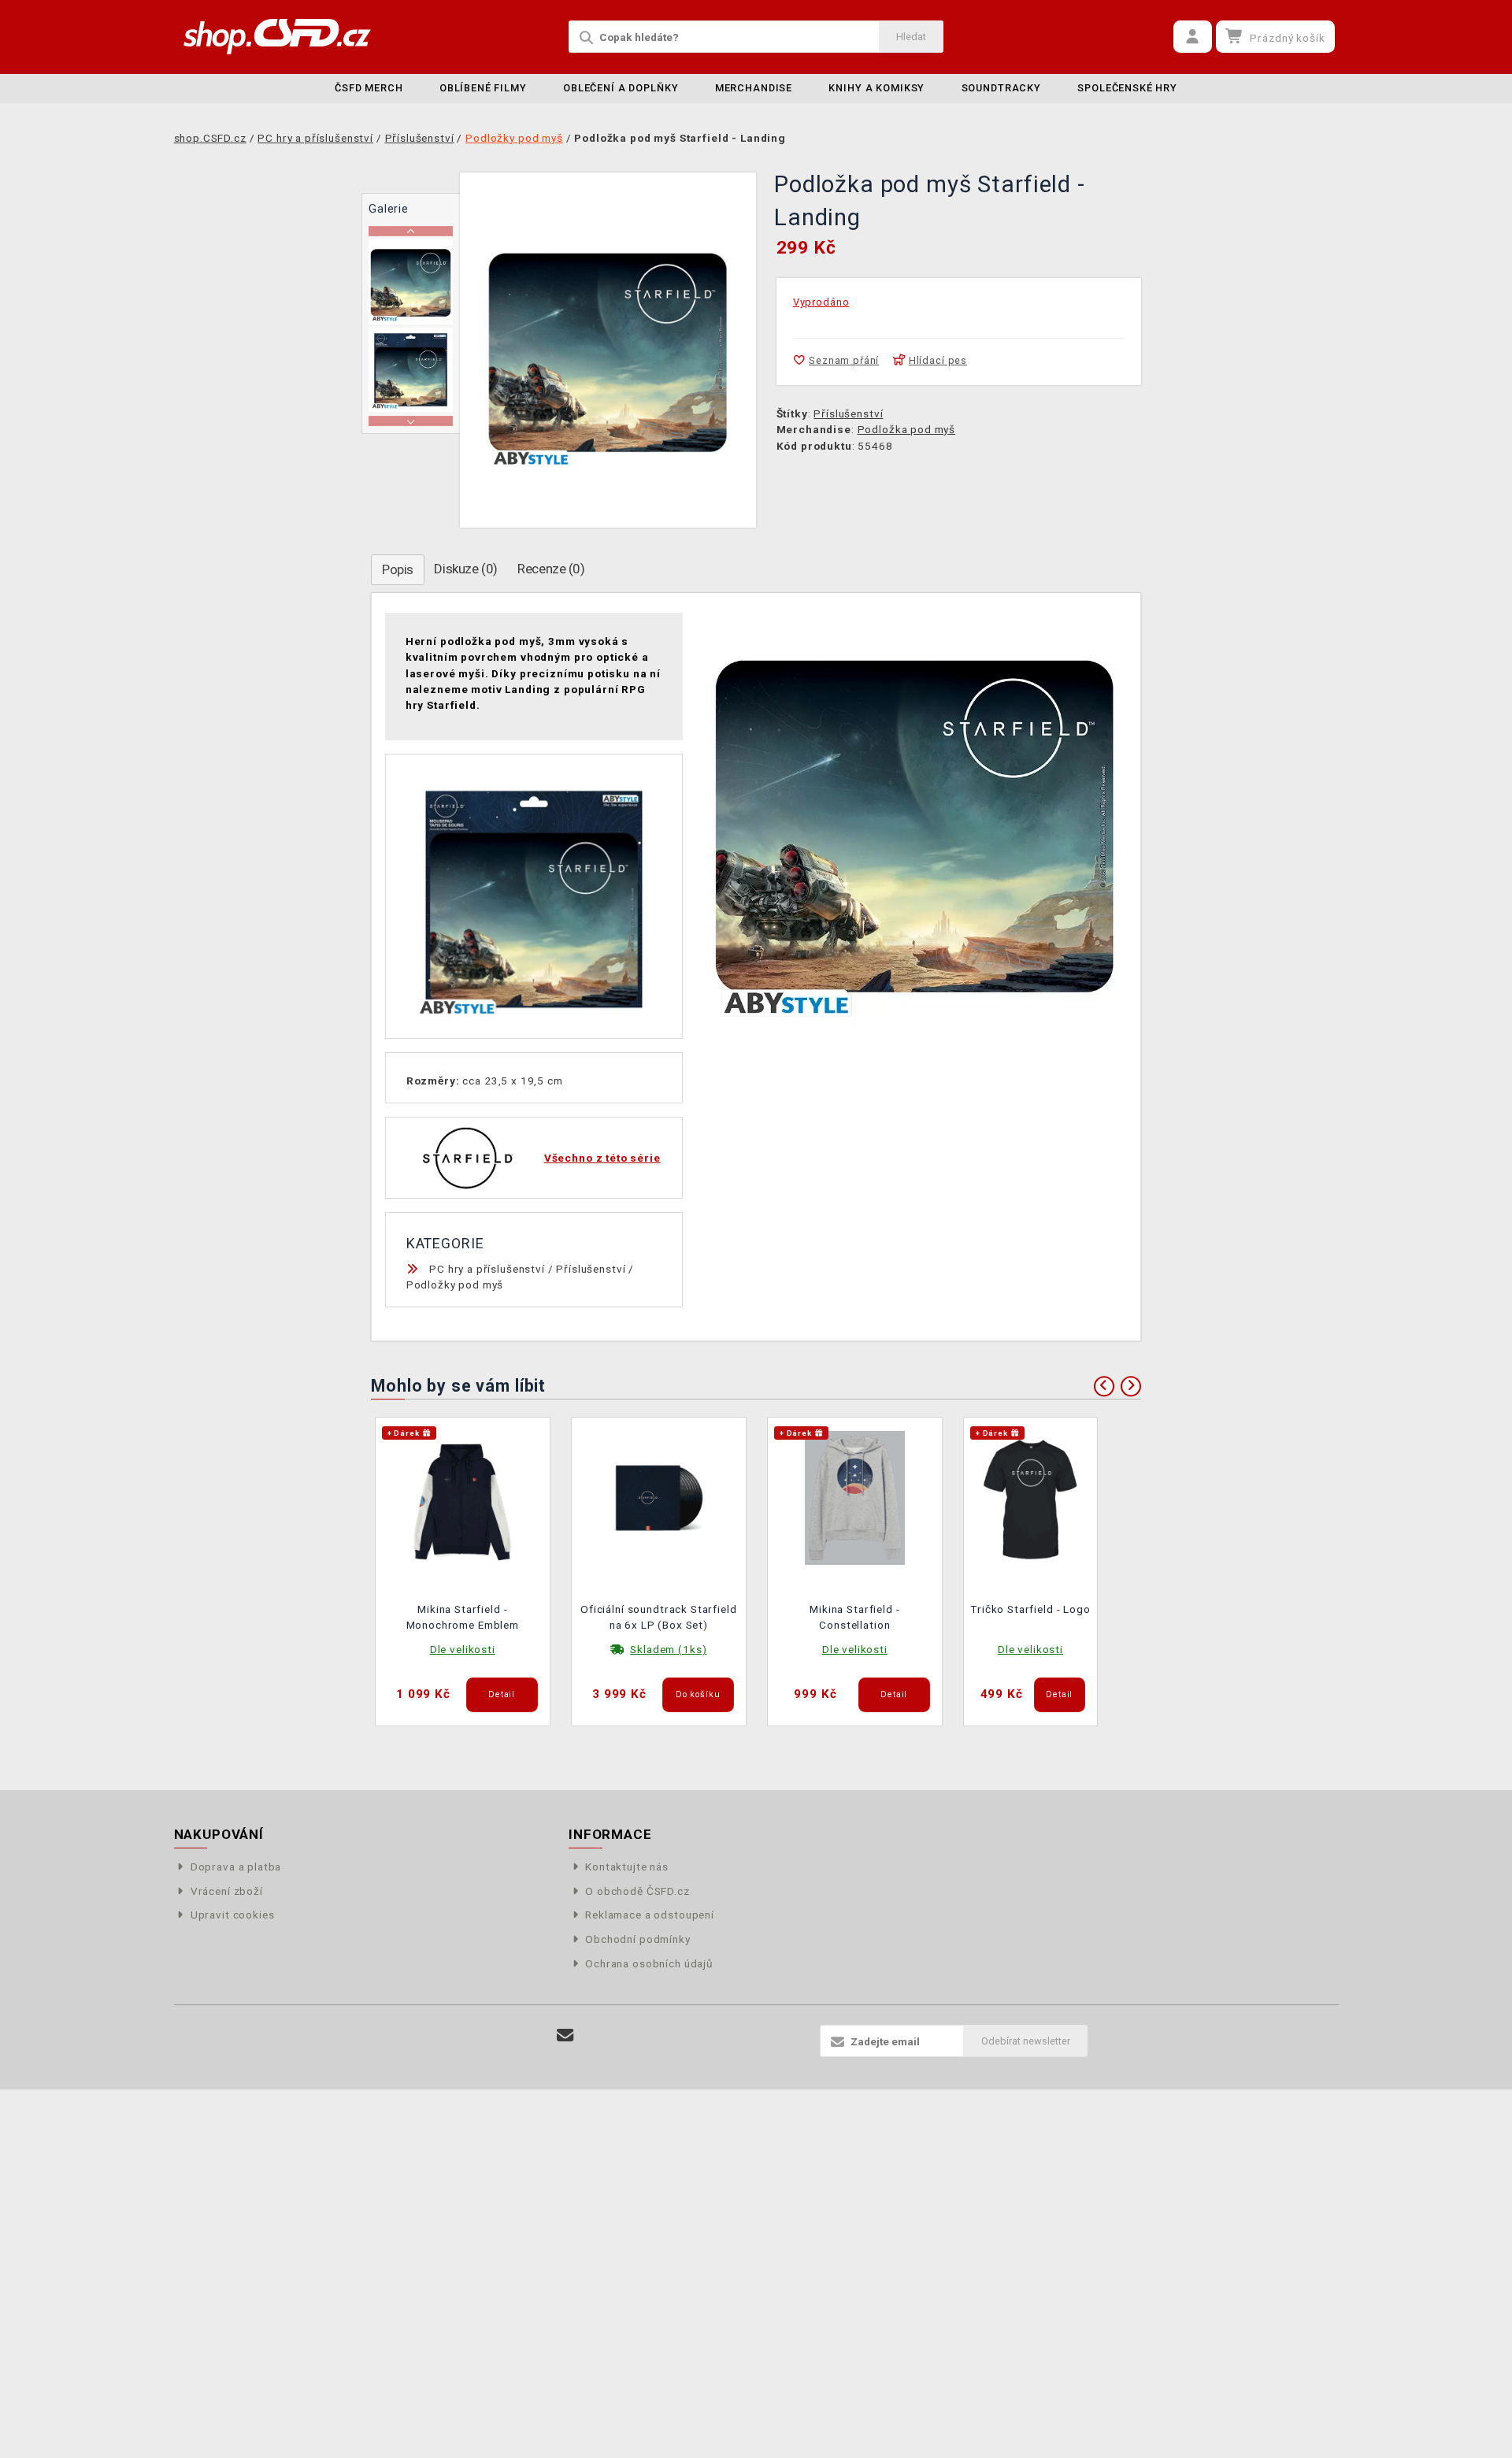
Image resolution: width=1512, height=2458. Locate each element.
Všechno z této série (602, 1158)
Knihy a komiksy (876, 88)
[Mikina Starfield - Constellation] (855, 1496)
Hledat (911, 37)
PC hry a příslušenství (487, 1269)
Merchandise (754, 88)
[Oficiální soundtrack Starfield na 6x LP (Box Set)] (659, 1496)
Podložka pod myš (907, 429)
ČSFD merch (369, 88)
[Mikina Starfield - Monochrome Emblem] (463, 1496)
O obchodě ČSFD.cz (637, 1891)
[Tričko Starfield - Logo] (1031, 1496)
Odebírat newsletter (1026, 2041)
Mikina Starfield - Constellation (854, 1617)
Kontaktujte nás (627, 1867)
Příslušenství (848, 413)
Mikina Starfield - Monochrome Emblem (463, 1617)
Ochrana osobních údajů (649, 1963)
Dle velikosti (463, 1649)
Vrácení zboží (227, 1891)
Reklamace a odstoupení (650, 1915)
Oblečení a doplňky (621, 88)
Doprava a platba (236, 1867)
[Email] (566, 2035)
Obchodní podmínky (637, 1939)
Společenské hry (1127, 88)
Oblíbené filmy (483, 88)
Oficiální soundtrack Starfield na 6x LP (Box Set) (659, 1617)
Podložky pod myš (455, 1285)
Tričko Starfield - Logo (1030, 1609)
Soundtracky (1001, 88)
